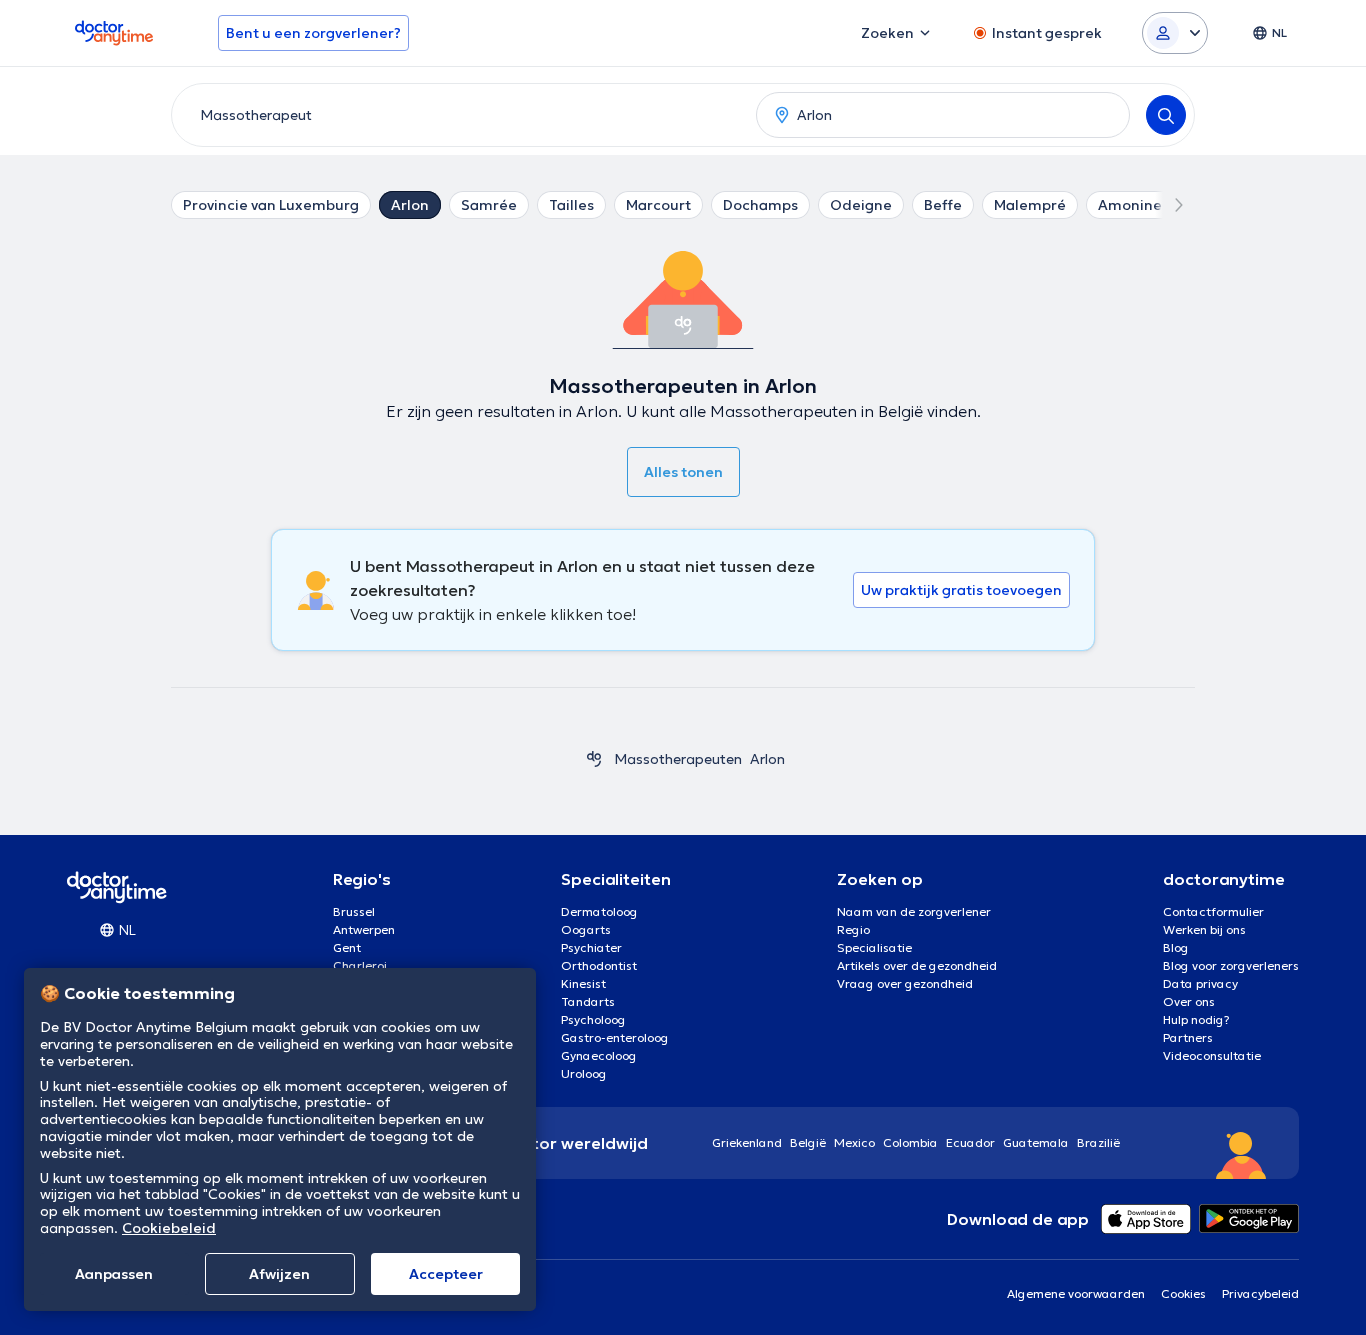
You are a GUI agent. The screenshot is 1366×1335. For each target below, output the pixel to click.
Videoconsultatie (1212, 1055)
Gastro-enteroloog (615, 1037)
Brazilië (1098, 1142)
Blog (1176, 947)
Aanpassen (114, 1274)
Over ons (1189, 1001)
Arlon (410, 205)
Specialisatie (874, 947)
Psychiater (591, 947)
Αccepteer (446, 1274)
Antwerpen (364, 929)
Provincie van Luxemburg (271, 205)
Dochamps (760, 205)
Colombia (910, 1142)
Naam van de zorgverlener (914, 911)
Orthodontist (599, 965)
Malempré (1030, 205)
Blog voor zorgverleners (1231, 965)
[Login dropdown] (1175, 33)
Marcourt (658, 205)
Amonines (1133, 205)
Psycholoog (593, 1019)
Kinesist (583, 983)
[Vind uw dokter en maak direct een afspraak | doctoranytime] (594, 759)
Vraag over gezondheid (905, 983)
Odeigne (861, 205)
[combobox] (460, 115)
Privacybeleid (1260, 1293)
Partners (1188, 1037)
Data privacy (1200, 983)
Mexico (854, 1142)
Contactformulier (1213, 911)
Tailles (571, 205)
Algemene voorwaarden (1076, 1293)
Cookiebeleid (169, 1228)
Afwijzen (279, 1274)
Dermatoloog (599, 911)
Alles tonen (683, 472)
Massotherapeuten (678, 759)
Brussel (354, 911)
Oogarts (586, 929)
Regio (853, 929)
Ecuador (970, 1142)
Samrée (489, 205)
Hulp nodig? (1196, 1019)
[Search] (1166, 115)
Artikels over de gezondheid (917, 965)
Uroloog (584, 1073)
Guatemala (1036, 1142)
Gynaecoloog (599, 1055)
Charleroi (360, 965)
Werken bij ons (1204, 929)
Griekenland (747, 1142)
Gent (347, 947)
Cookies (1183, 1293)
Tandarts (588, 1001)
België (808, 1142)
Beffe (943, 205)
